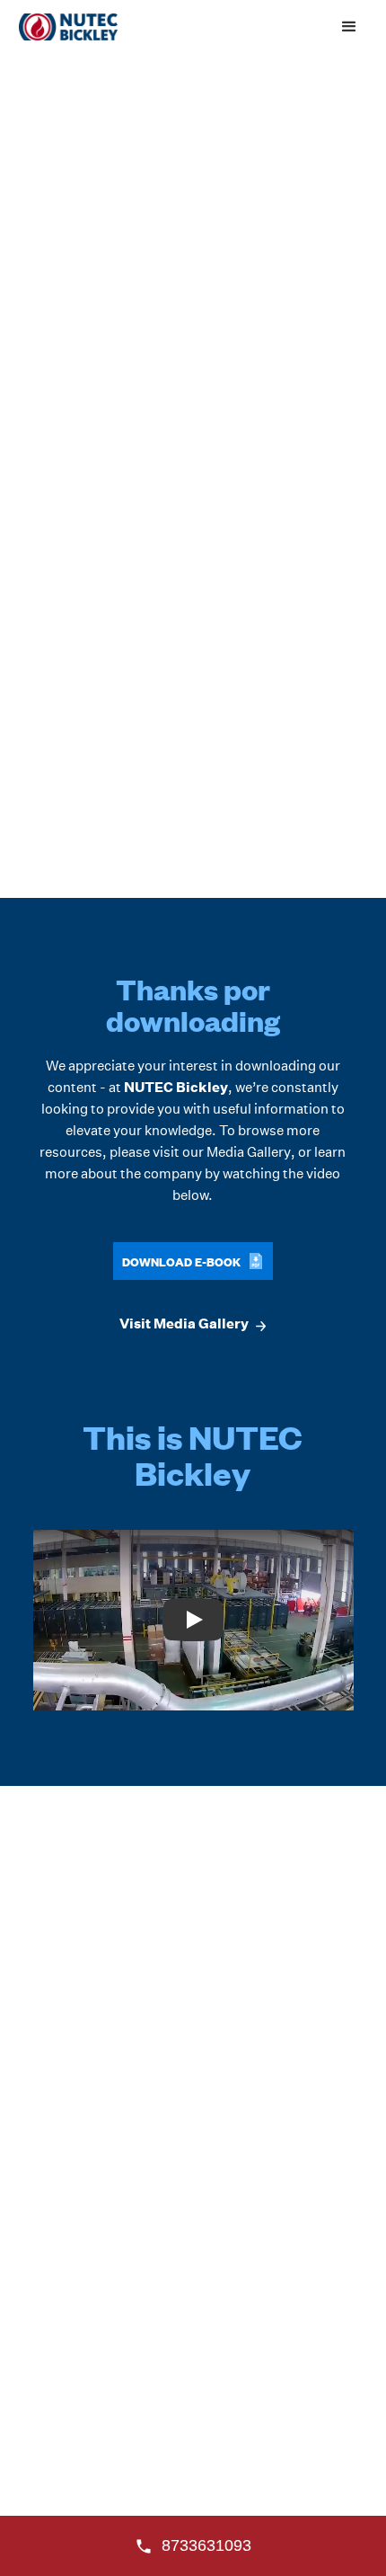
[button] (349, 27)
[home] (64, 27)
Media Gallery (249, 1152)
